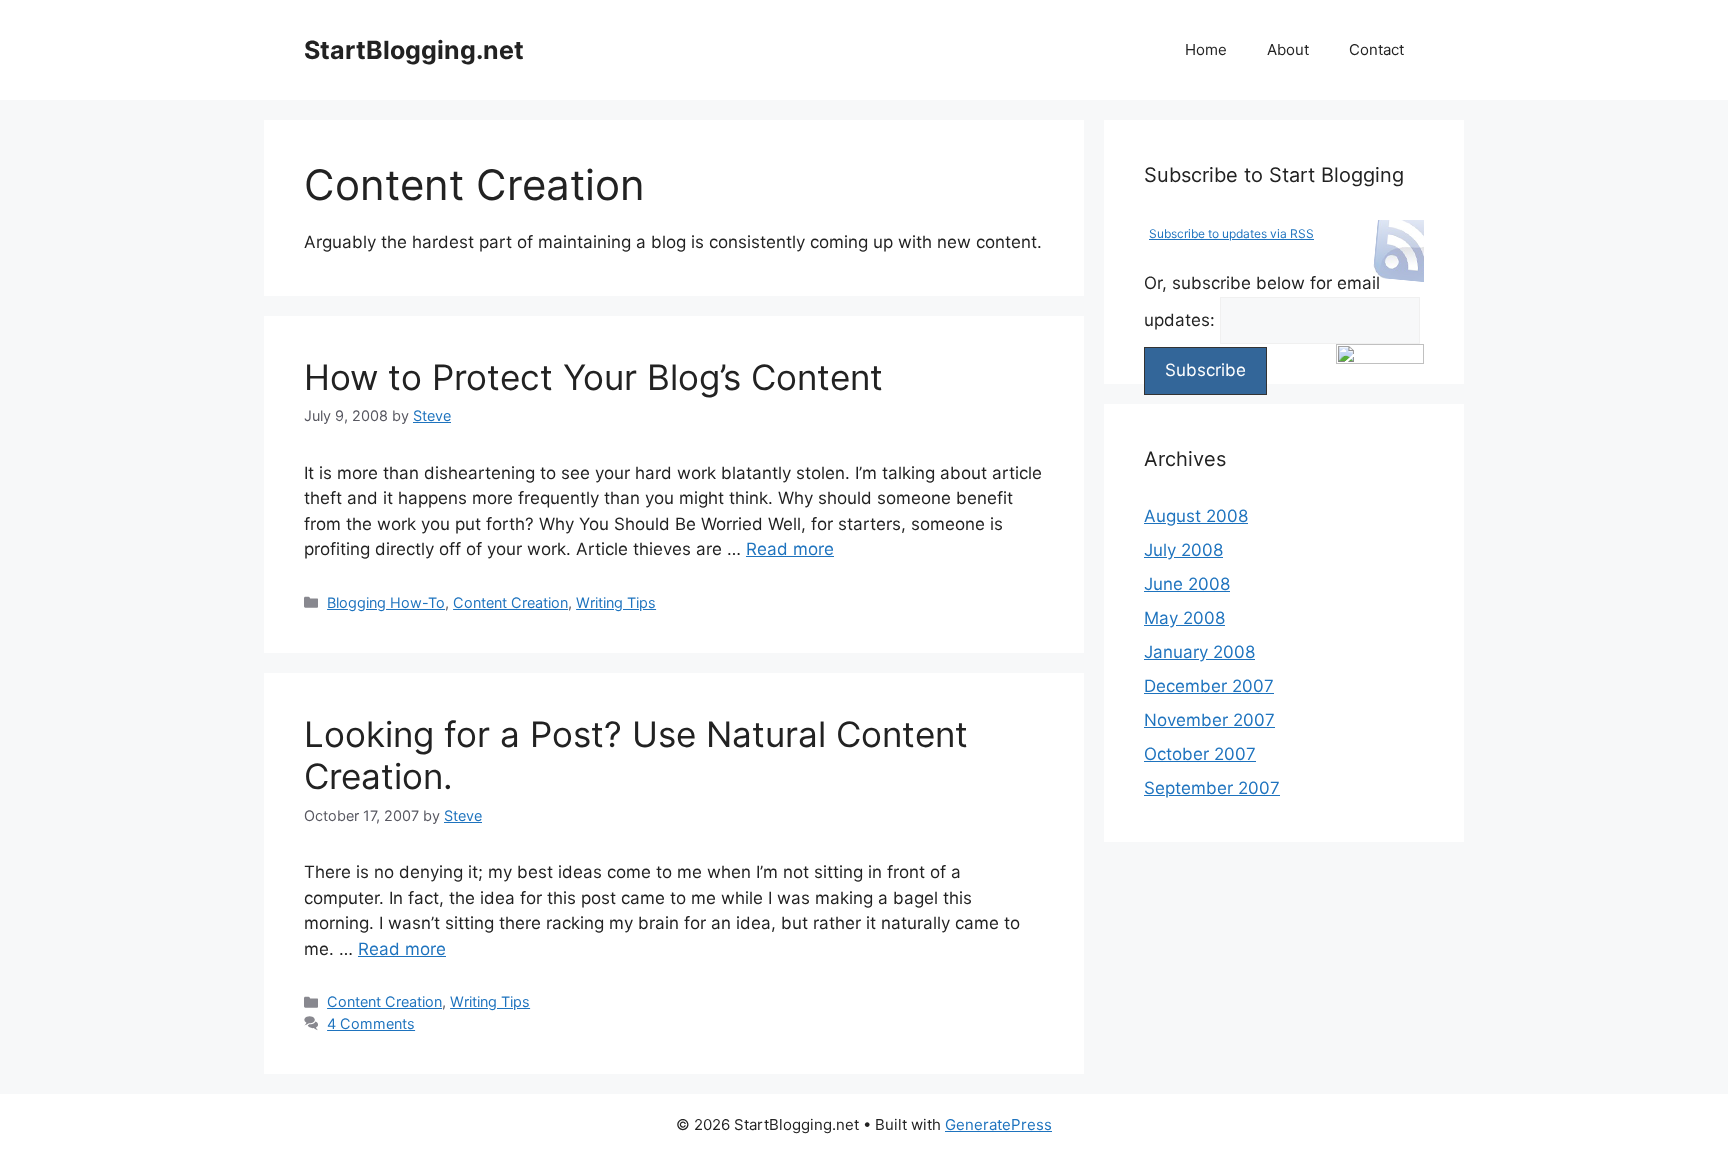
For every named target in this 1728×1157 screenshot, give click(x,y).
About (1288, 49)
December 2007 (1209, 686)
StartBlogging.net (414, 50)
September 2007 (1212, 788)
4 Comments (371, 1023)
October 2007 (1200, 754)
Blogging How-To (386, 602)
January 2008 (1199, 652)
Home (1206, 49)
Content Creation (510, 602)
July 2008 (1183, 550)
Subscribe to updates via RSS (1231, 233)
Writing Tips (616, 602)
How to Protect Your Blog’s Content (593, 377)
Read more (790, 549)
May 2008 (1184, 618)
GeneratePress (998, 1124)
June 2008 (1187, 584)
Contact (1376, 49)
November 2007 (1209, 720)
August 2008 (1196, 516)
